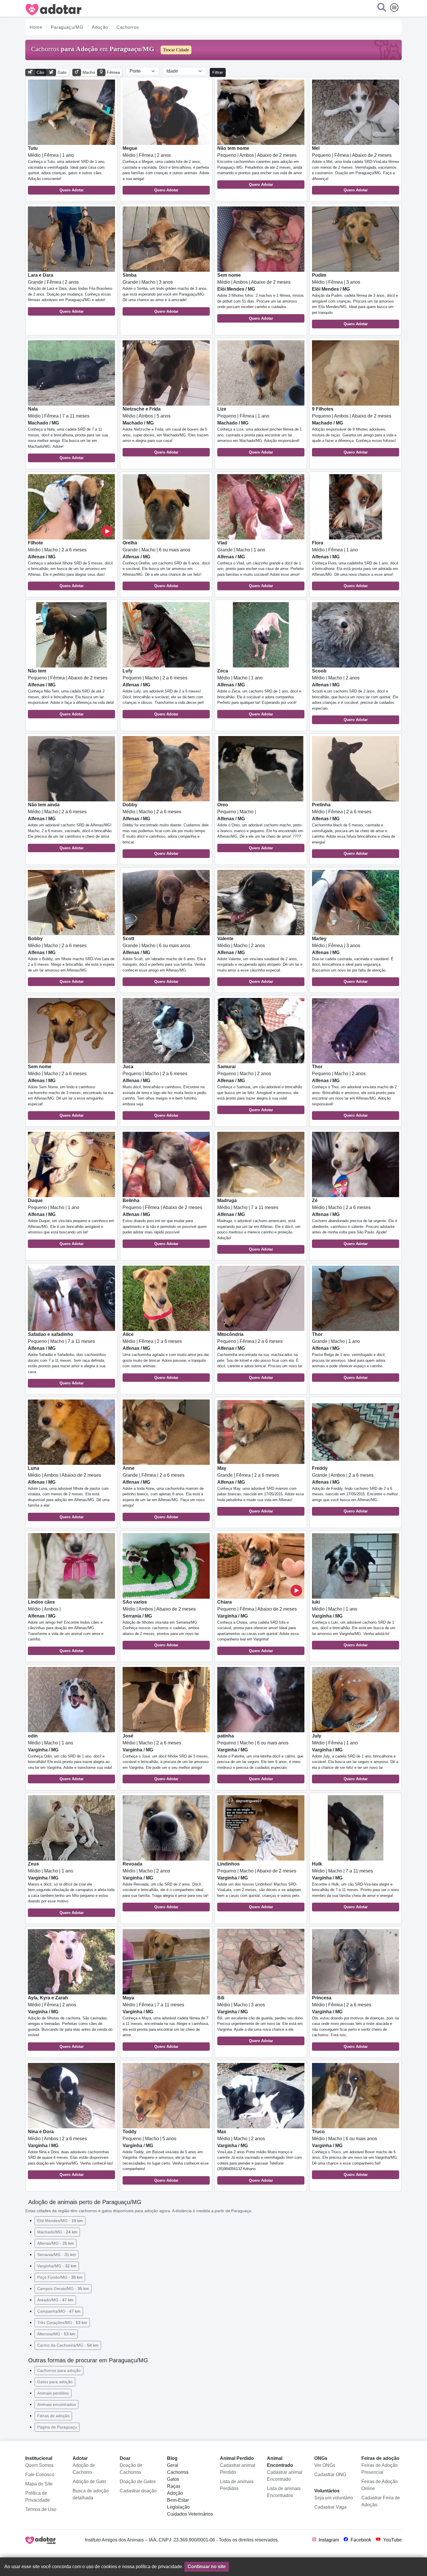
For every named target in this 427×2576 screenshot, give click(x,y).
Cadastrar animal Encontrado (285, 2476)
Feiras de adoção (53, 2416)
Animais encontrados (56, 2404)
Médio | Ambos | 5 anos (166, 430)
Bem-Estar (178, 2500)
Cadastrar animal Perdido (238, 2469)
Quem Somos (39, 2465)
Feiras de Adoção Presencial (380, 2469)
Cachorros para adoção (59, 2370)
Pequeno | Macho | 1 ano (71, 1222)
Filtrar (218, 72)
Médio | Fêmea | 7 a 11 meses (68, 433)
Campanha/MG (59, 2311)
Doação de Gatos (138, 2481)
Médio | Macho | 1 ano (259, 692)
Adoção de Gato (89, 2481)
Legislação (178, 2507)
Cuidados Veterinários (190, 2514)
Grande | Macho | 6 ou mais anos (166, 564)
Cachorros (178, 2472)
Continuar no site (207, 2567)
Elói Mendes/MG (60, 2221)
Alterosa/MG (56, 2334)
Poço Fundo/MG (60, 2277)
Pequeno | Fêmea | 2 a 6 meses (260, 1356)
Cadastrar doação (138, 2491)
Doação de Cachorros (131, 2469)
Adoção (175, 2493)
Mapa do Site (39, 2484)
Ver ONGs (325, 2465)
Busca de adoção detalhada (91, 2494)
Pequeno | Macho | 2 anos (260, 1088)
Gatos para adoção (55, 2382)
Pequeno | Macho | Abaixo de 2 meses (259, 1885)
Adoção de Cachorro (84, 2469)
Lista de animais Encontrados (284, 2492)
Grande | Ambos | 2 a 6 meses (355, 1490)
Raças (174, 2486)
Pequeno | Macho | (260, 826)
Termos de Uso (41, 2509)
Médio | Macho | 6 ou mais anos (355, 2153)
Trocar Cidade (176, 50)
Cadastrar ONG (330, 2475)
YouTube (392, 2540)
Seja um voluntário (334, 2498)
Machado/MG (57, 2232)
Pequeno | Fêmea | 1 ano (260, 430)
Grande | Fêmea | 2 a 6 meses (164, 1492)
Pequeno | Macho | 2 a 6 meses (163, 692)
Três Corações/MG (62, 2323)
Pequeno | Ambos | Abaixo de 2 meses (260, 166)
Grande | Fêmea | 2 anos (70, 293)
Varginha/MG (57, 2266)
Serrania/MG (56, 2255)
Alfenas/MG (55, 2243)
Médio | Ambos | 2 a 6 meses (71, 2153)
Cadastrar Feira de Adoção (381, 2501)
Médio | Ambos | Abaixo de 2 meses (261, 297)
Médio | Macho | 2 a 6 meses (70, 564)
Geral (173, 2465)
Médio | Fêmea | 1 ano (67, 169)
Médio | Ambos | (66, 1626)
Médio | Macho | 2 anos (355, 695)
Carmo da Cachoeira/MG (68, 2345)
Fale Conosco (40, 2475)
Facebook (360, 2540)
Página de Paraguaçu (57, 2427)
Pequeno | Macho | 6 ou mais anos (260, 1757)
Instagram (328, 2540)
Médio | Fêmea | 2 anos (166, 169)
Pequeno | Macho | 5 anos (166, 2156)
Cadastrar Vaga (330, 2507)
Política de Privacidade (38, 2497)
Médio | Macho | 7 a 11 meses (259, 1225)
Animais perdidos (53, 2393)
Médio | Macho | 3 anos (261, 2019)
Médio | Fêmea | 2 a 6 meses (354, 829)
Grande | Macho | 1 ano (260, 564)
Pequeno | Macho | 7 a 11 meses (67, 1359)
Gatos (173, 2479)
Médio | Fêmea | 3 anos (355, 299)
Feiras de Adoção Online (380, 2485)
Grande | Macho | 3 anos (165, 293)
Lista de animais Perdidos (237, 2485)
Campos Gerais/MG (63, 2289)
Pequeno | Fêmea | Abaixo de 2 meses (355, 169)
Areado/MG (55, 2300)
